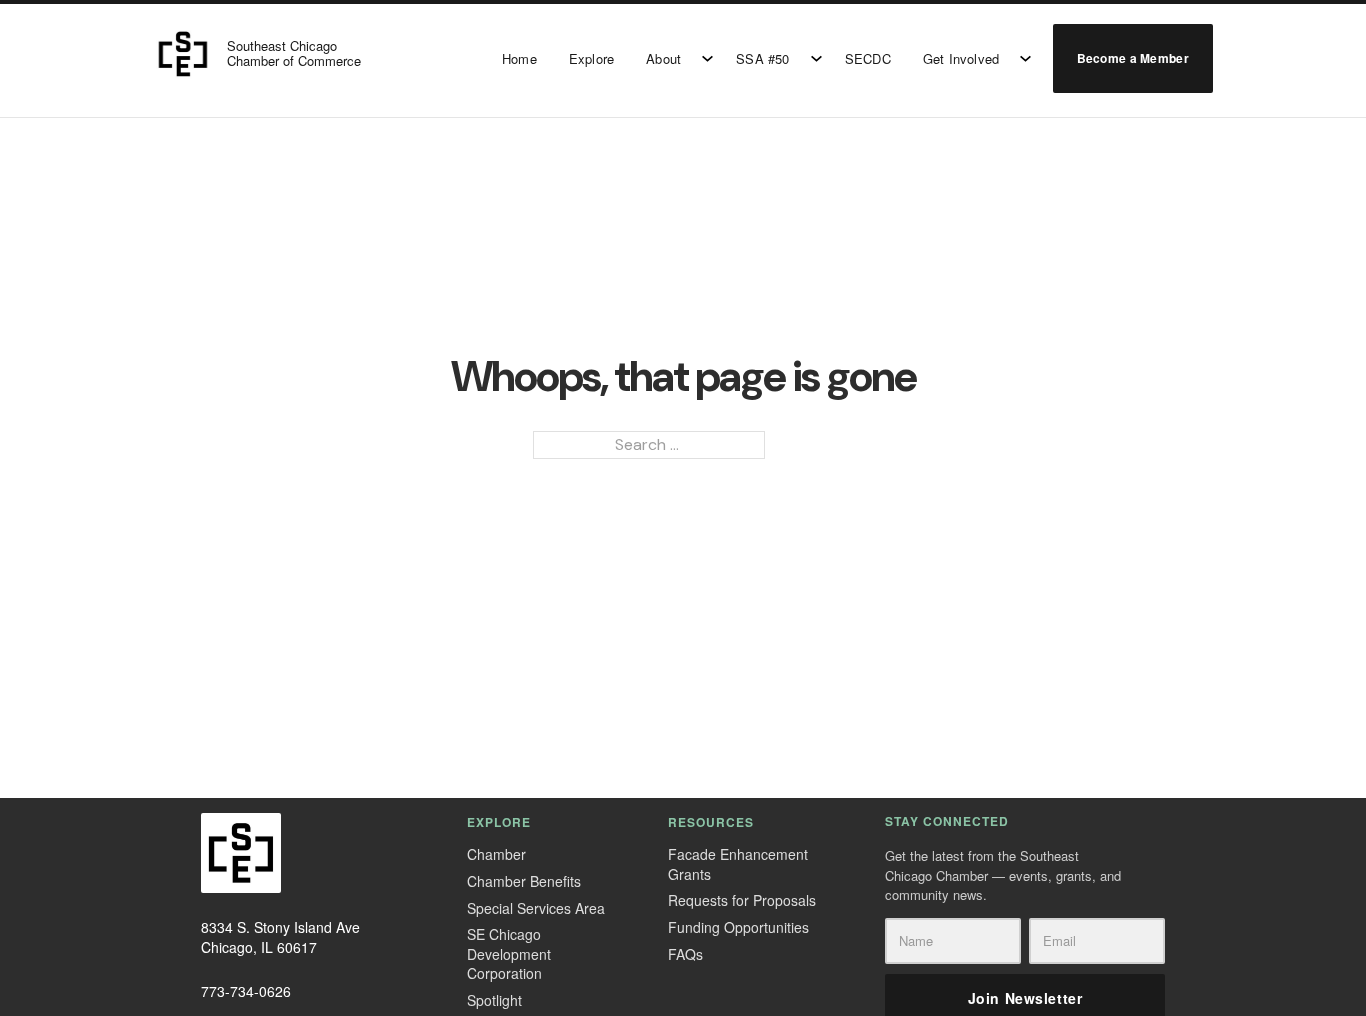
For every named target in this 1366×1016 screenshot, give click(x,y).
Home (519, 58)
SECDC (868, 58)
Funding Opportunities (738, 927)
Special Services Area (536, 908)
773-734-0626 (246, 991)
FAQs (685, 954)
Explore (591, 58)
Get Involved (961, 58)
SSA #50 (762, 58)
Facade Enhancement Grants (738, 864)
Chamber (496, 854)
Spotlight (494, 1000)
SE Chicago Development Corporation (509, 954)
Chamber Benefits (524, 881)
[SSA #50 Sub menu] (816, 58)
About (663, 58)
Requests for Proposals (742, 900)
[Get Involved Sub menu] (1025, 58)
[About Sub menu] (707, 58)
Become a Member (1133, 58)
